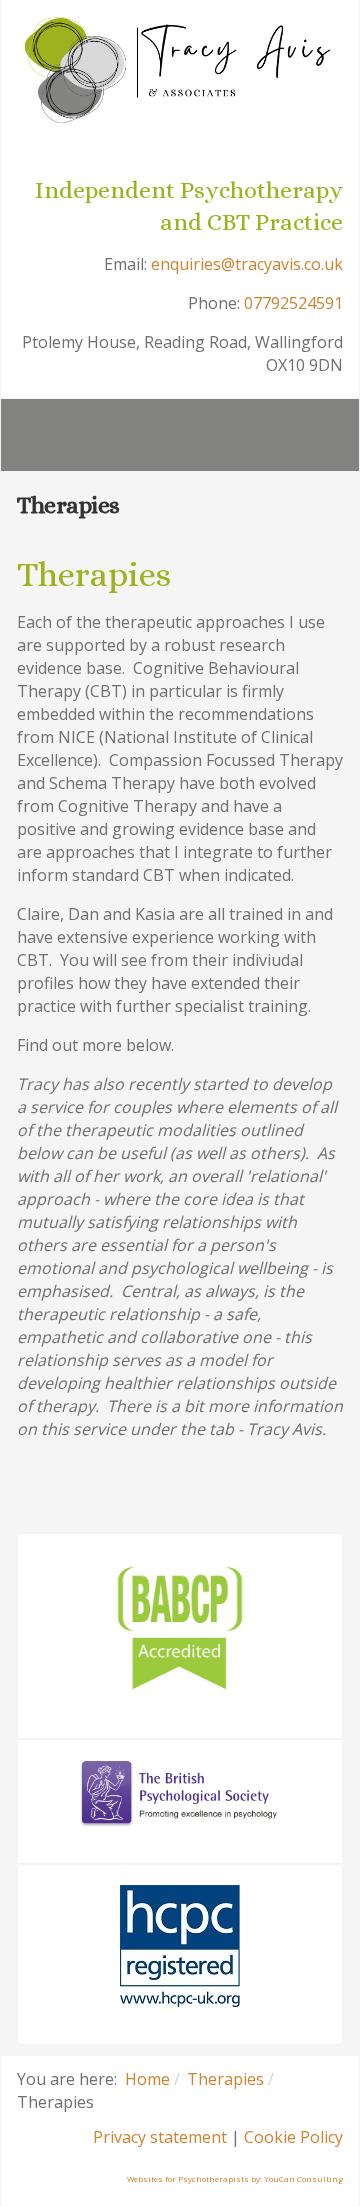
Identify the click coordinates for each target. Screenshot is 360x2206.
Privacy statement (160, 2137)
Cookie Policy (293, 2137)
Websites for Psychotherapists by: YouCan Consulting (235, 2178)
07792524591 (293, 303)
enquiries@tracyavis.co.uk (247, 264)
